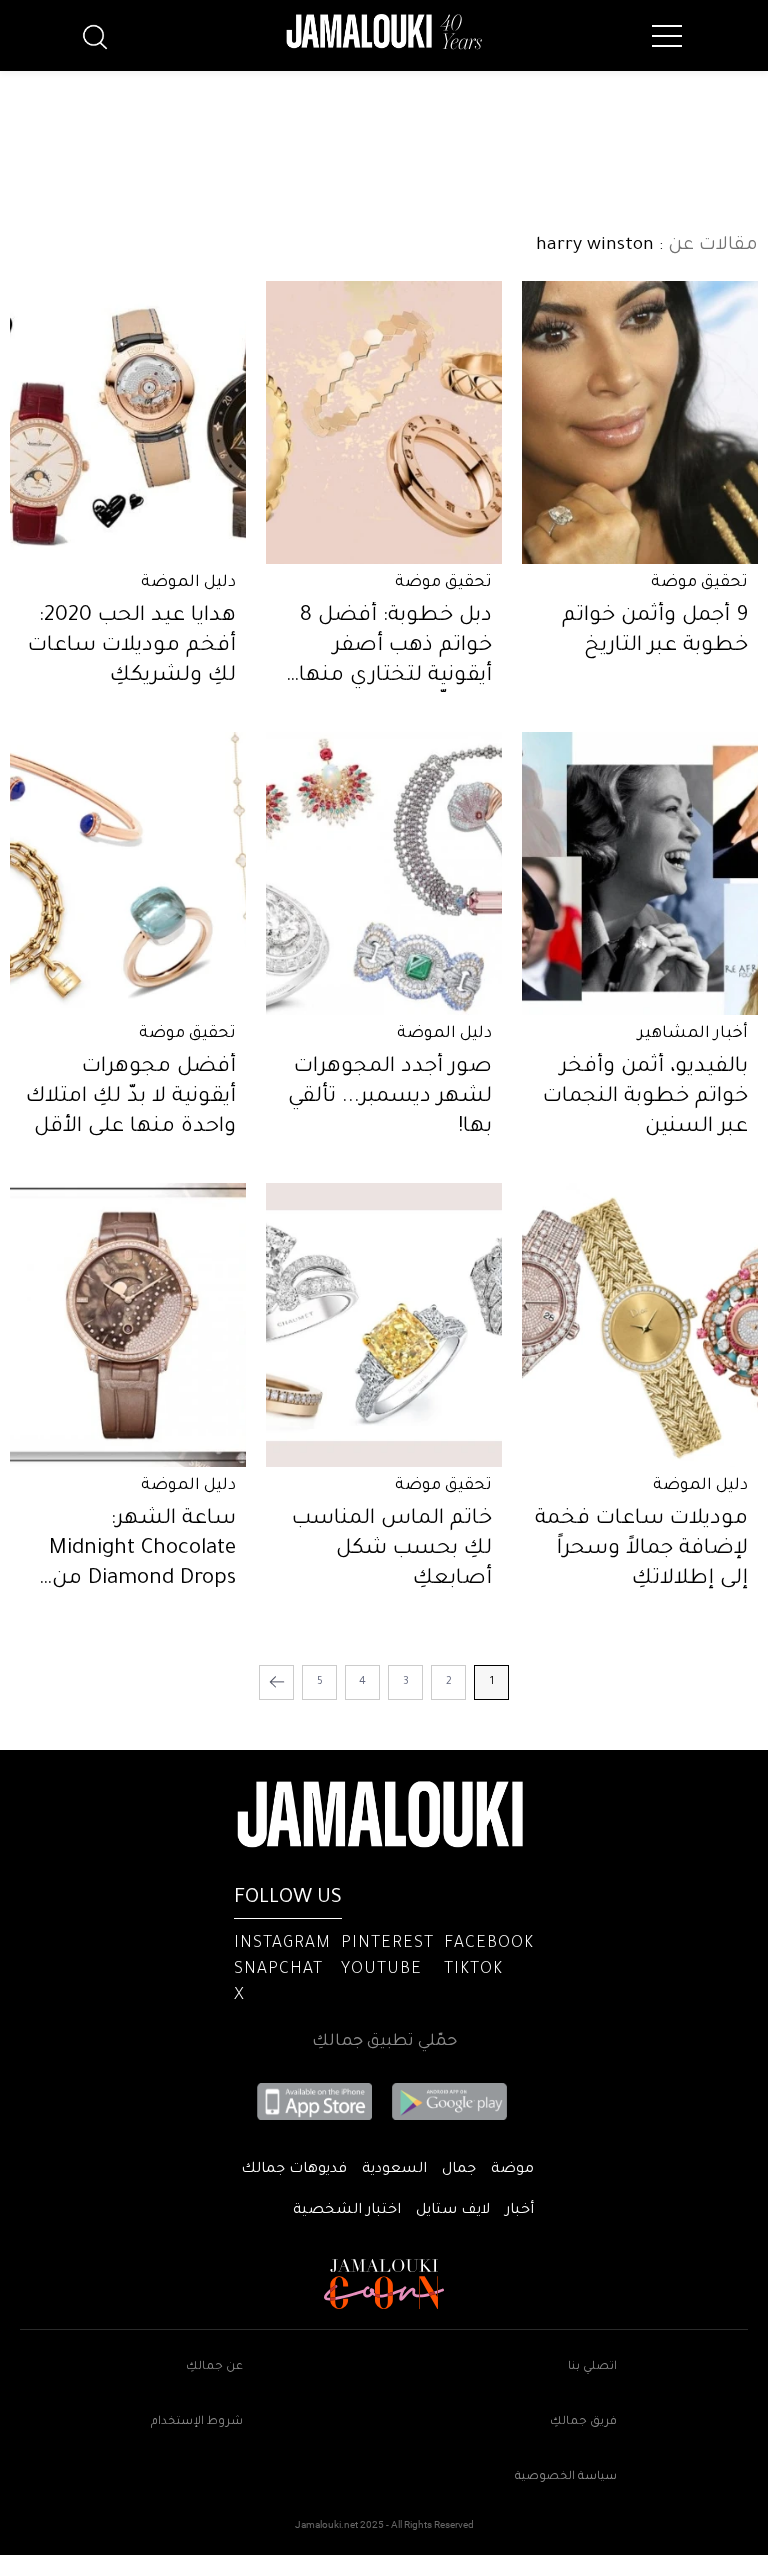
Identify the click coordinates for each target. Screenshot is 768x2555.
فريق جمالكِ (583, 2422)
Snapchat (278, 1970)
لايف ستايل (453, 2211)
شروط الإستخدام (197, 2422)
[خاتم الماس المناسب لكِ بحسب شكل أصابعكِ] (384, 1324)
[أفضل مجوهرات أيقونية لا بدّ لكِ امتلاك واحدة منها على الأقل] (128, 873)
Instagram (282, 1944)
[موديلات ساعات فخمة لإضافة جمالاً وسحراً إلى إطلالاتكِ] (640, 1324)
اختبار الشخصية (347, 2211)
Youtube (381, 1970)
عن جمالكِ (214, 2367)
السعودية (394, 2170)
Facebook (489, 1944)
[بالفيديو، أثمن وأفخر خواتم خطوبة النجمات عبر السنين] (640, 873)
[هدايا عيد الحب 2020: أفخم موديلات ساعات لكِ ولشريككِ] (128, 422)
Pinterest (387, 1944)
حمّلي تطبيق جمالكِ (384, 2042)
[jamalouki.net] (384, 32)
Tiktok (473, 1970)
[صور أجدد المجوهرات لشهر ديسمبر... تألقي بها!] (384, 873)
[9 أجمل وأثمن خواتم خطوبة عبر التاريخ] (640, 422)
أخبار (519, 2211)
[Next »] (276, 1682)
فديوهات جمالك (294, 2170)
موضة (512, 2170)
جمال (459, 2170)
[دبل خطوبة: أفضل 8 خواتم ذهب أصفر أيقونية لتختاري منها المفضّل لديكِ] (384, 422)
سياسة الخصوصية (566, 2477)
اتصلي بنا (592, 2367)
